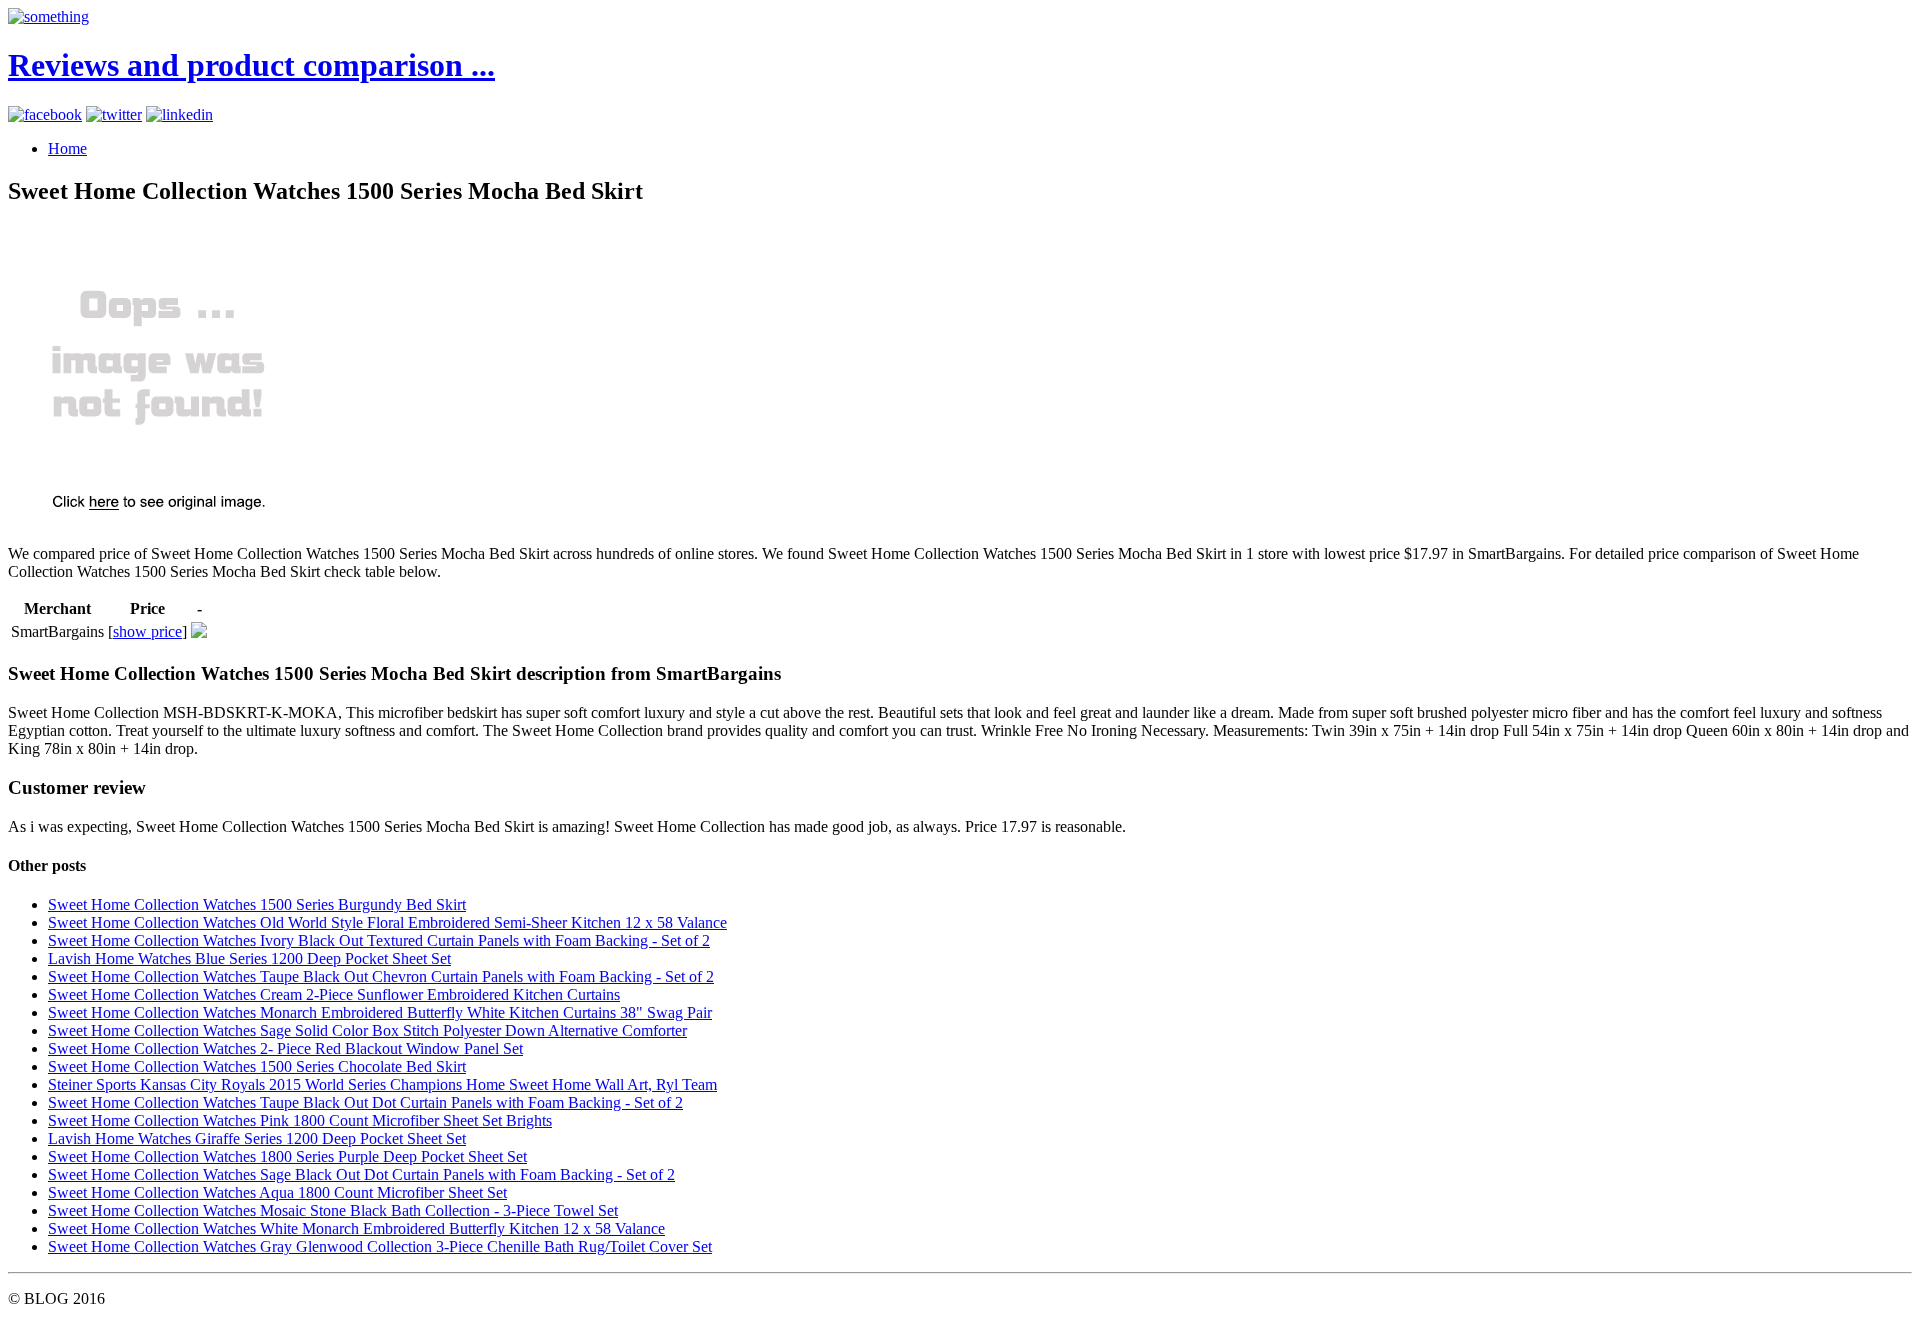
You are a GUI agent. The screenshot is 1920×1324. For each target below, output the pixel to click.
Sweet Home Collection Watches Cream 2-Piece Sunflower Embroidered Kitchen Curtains (334, 994)
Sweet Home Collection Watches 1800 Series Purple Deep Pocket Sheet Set (287, 1156)
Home (67, 148)
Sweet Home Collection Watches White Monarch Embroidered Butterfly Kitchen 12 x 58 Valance (356, 1228)
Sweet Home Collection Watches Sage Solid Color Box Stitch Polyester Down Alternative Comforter (367, 1030)
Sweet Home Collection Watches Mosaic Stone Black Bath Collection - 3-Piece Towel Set (333, 1210)
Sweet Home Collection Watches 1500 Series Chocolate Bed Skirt (257, 1066)
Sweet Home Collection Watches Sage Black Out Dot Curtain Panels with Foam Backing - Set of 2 (361, 1174)
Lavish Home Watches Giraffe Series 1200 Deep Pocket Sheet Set (257, 1138)
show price (147, 631)
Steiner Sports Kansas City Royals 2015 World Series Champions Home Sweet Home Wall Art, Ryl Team (382, 1084)
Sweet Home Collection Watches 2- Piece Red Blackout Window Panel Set (285, 1048)
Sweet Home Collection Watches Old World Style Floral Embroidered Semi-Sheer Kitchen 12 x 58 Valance (387, 922)
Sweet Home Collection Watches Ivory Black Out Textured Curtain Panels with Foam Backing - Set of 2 (379, 940)
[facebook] (45, 114)
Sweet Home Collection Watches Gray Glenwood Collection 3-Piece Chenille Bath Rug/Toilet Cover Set (380, 1246)
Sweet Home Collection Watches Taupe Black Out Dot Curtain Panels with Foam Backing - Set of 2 (365, 1102)
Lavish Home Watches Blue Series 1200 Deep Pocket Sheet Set (249, 958)
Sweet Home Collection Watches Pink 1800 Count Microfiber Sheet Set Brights (300, 1120)
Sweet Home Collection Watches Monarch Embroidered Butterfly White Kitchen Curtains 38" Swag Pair (380, 1012)
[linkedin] (179, 114)
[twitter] (114, 114)
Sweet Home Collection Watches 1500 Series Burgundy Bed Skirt (257, 904)
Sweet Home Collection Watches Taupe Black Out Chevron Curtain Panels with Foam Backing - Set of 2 (381, 976)
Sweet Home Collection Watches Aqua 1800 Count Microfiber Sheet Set (277, 1192)
